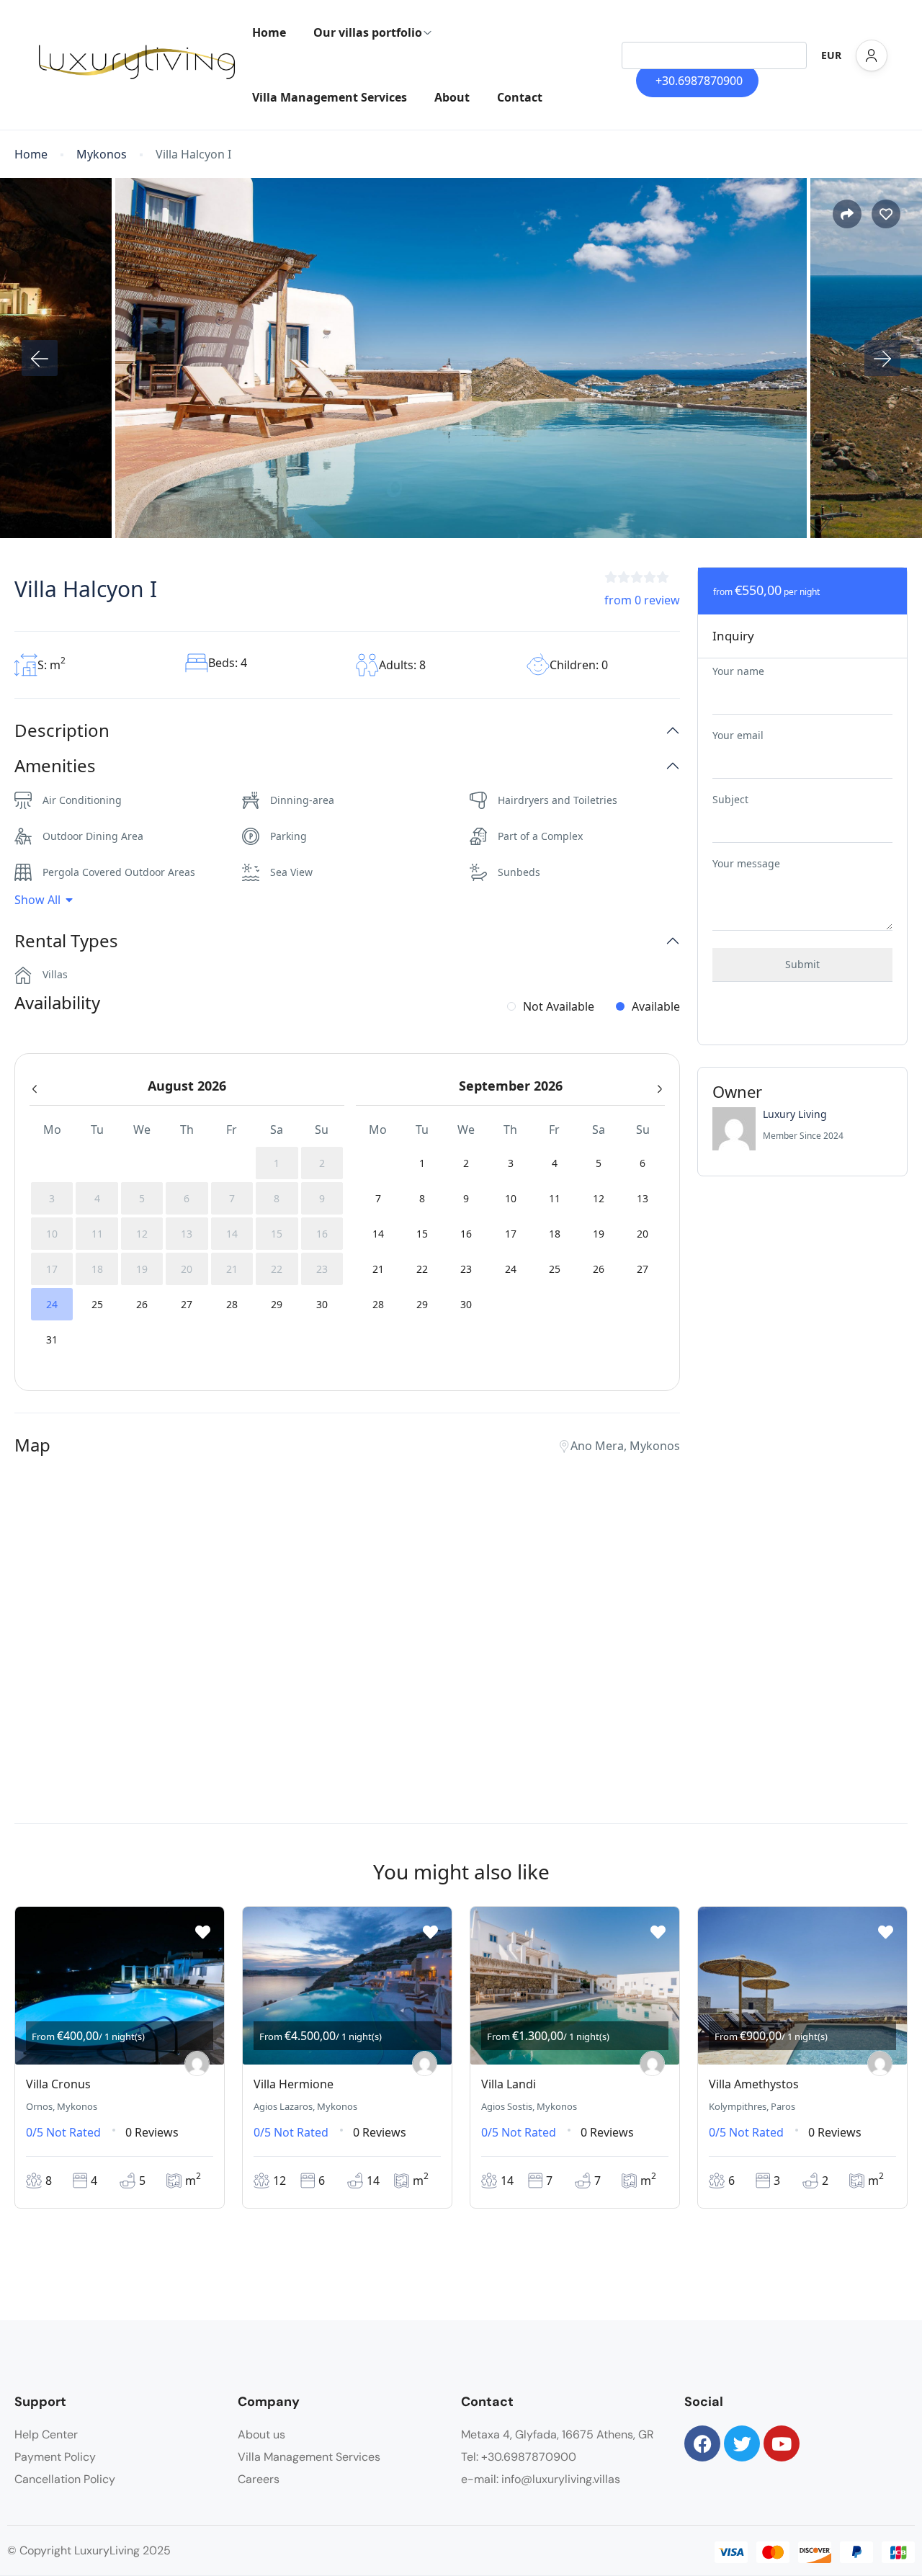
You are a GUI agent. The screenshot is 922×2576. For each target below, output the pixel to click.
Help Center (46, 2434)
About (452, 97)
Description (62, 731)
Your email (738, 735)
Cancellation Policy (65, 2479)
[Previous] (40, 358)
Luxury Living (795, 1114)
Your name (738, 671)
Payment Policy (55, 2457)
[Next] (882, 358)
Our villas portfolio (368, 32)
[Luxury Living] (197, 2063)
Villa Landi (509, 2084)
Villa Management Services (330, 97)
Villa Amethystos (754, 2084)
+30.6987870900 (699, 81)
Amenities (55, 766)
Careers (259, 2479)
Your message (746, 863)
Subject (730, 799)
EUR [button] (831, 55)
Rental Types (66, 941)
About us (261, 2434)
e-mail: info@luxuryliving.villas (541, 2479)
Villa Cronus (58, 2084)
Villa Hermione (294, 2084)
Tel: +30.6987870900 (519, 2457)
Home (269, 32)
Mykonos (102, 155)
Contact (520, 97)
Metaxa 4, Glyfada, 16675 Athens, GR (558, 2434)
